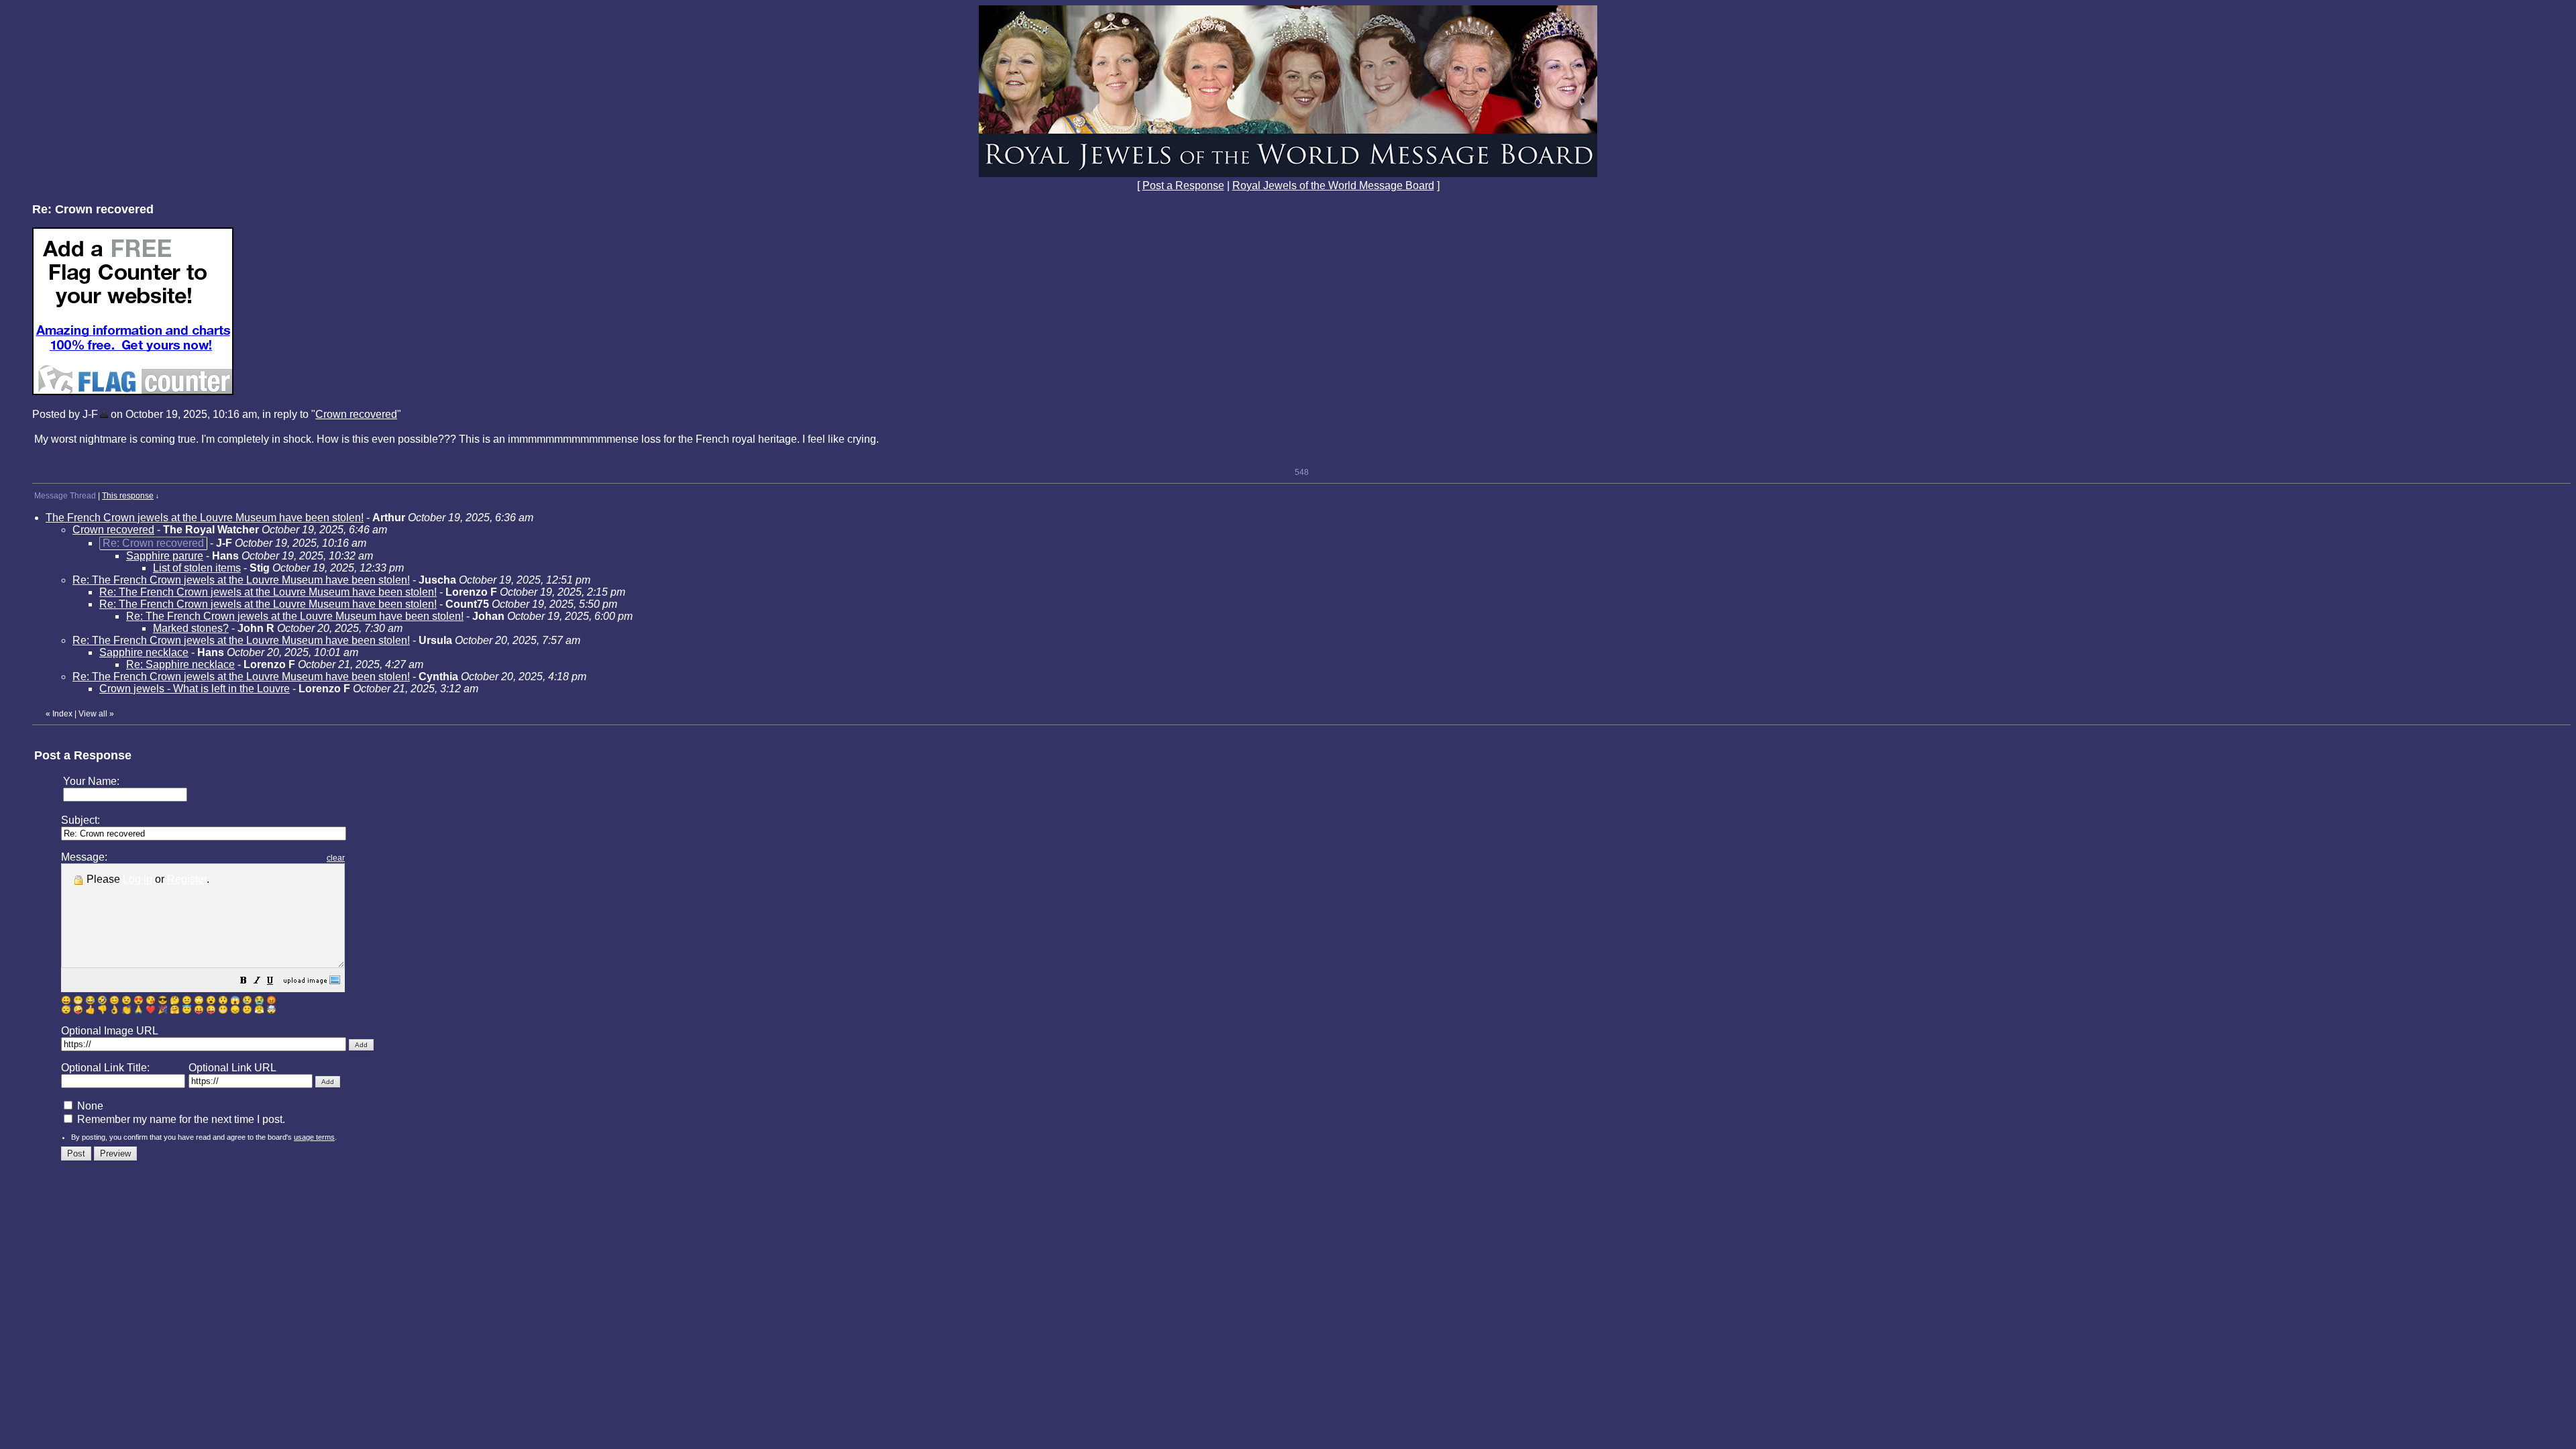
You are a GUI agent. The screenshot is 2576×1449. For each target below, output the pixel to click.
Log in (138, 879)
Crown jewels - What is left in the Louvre (195, 689)
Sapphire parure (165, 556)
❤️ (151, 1010)
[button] (244, 982)
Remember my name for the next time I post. (180, 1119)
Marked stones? (191, 628)
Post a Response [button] (1183, 185)
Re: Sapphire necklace (180, 664)
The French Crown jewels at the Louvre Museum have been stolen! (205, 518)
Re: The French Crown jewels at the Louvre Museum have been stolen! (241, 580)
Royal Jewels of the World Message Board (1333, 185)
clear (336, 858)
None (89, 1106)
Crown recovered (356, 414)
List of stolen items (197, 568)
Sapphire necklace (144, 652)
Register (187, 879)
